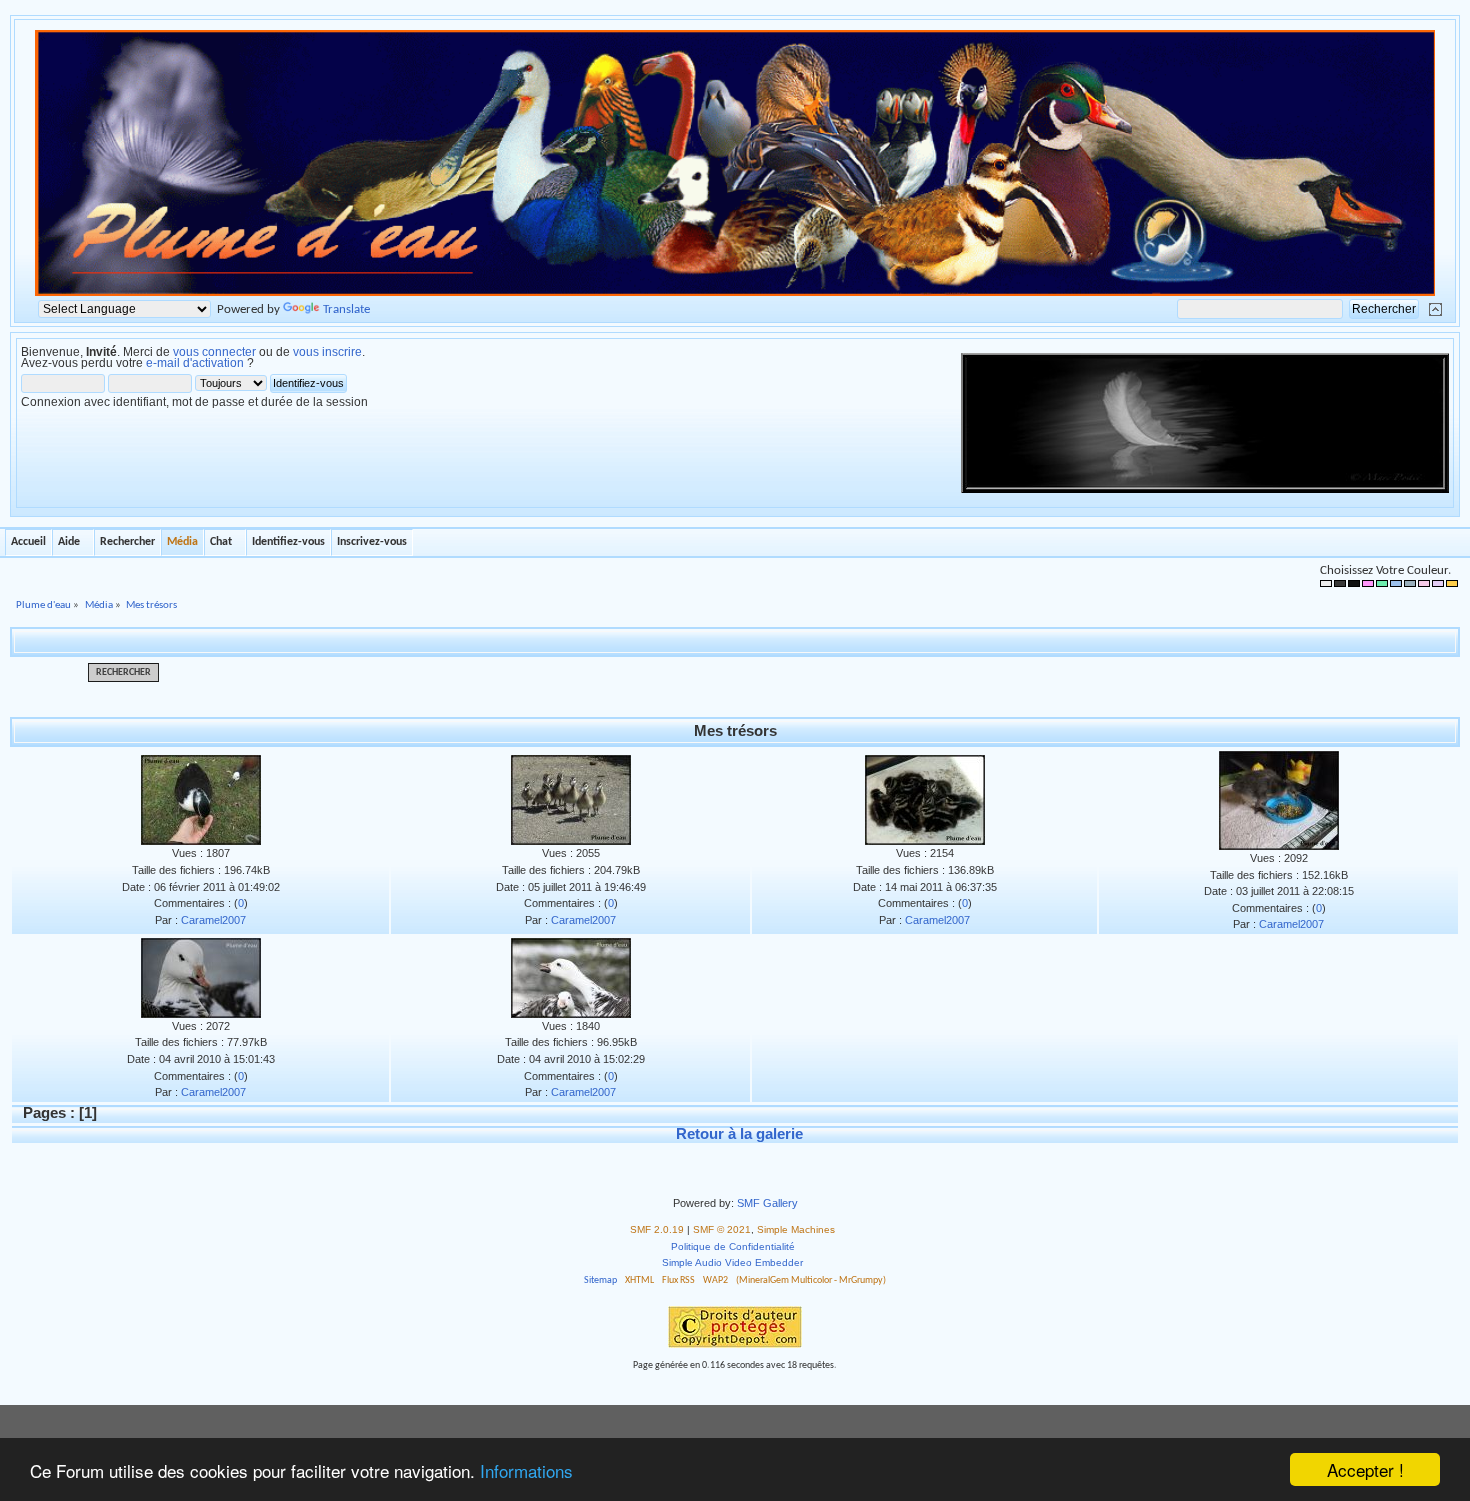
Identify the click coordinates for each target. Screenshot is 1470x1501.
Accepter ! (1365, 1469)
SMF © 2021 (722, 1229)
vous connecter (214, 352)
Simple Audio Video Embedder (732, 1262)
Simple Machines (796, 1229)
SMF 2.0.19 (657, 1229)
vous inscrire (327, 352)
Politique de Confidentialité (733, 1246)
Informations (526, 1470)
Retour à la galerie (739, 1133)
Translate (346, 309)
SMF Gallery (767, 1203)
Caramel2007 (213, 920)
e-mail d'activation (195, 363)
